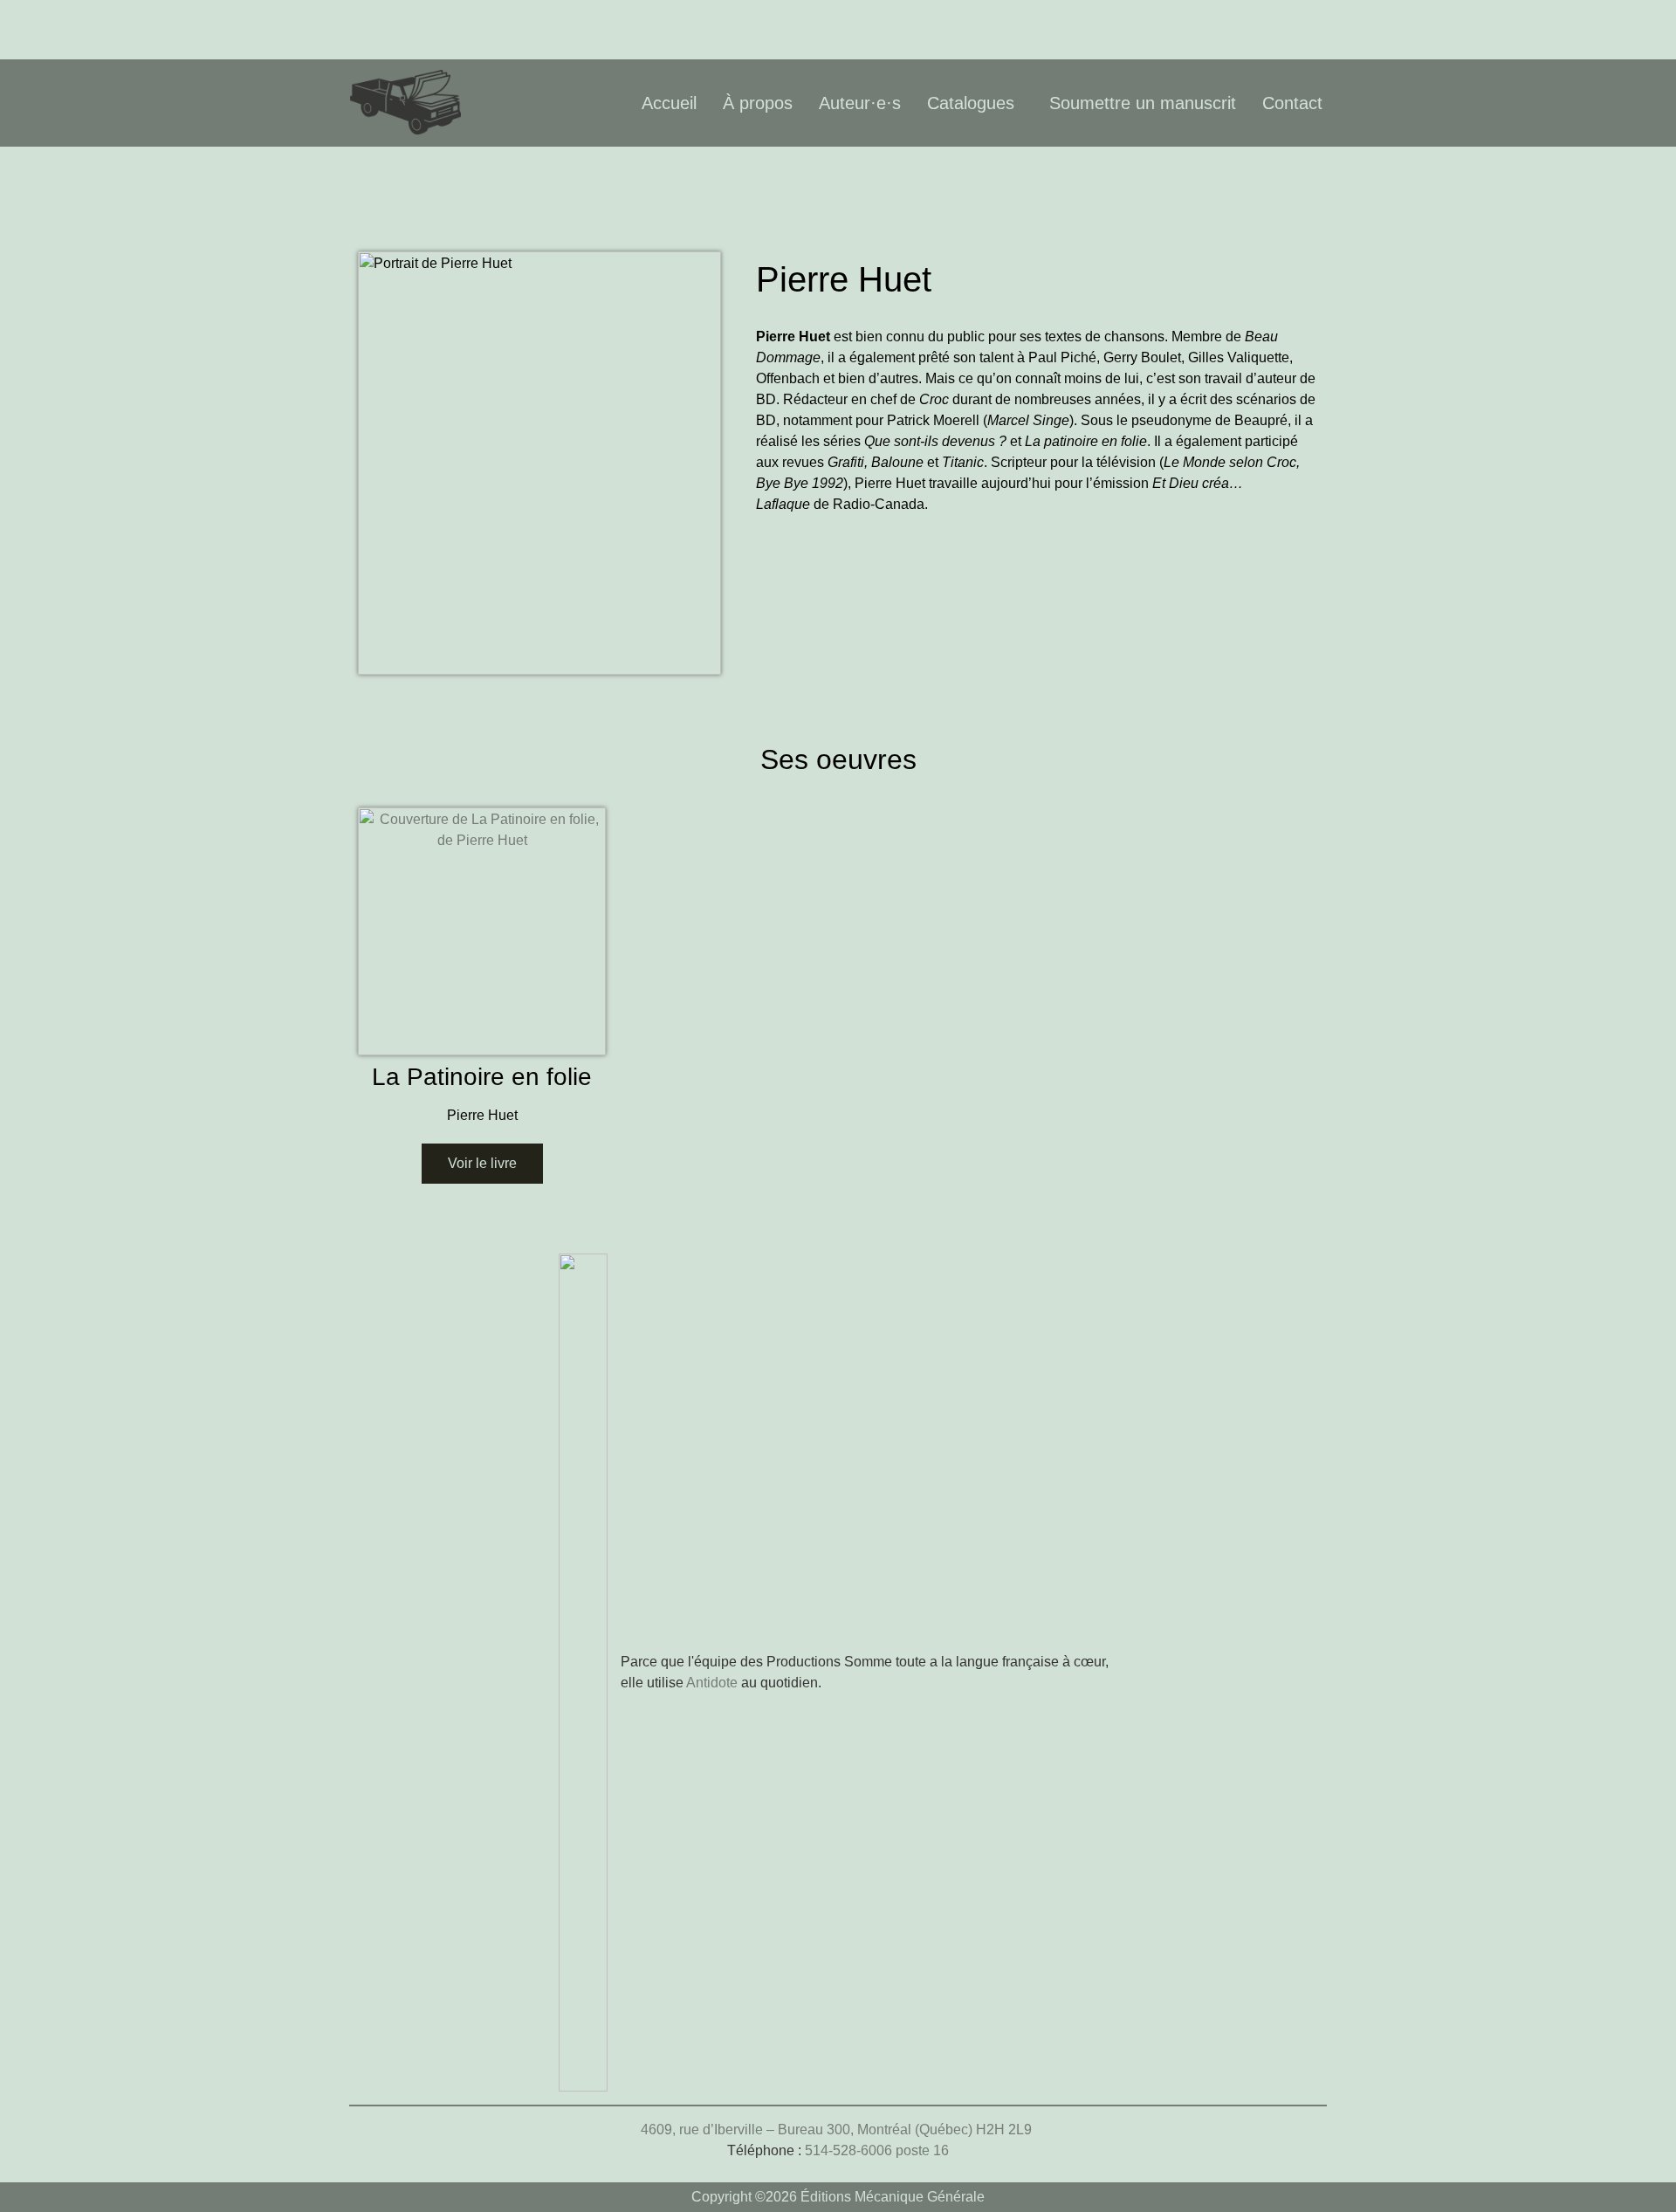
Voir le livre (482, 1163)
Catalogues (971, 103)
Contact (1292, 103)
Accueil (669, 103)
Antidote (712, 1683)
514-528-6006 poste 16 (877, 2150)
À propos (758, 103)
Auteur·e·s (860, 103)
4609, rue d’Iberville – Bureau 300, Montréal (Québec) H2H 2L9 (838, 2130)
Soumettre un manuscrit (1143, 103)
